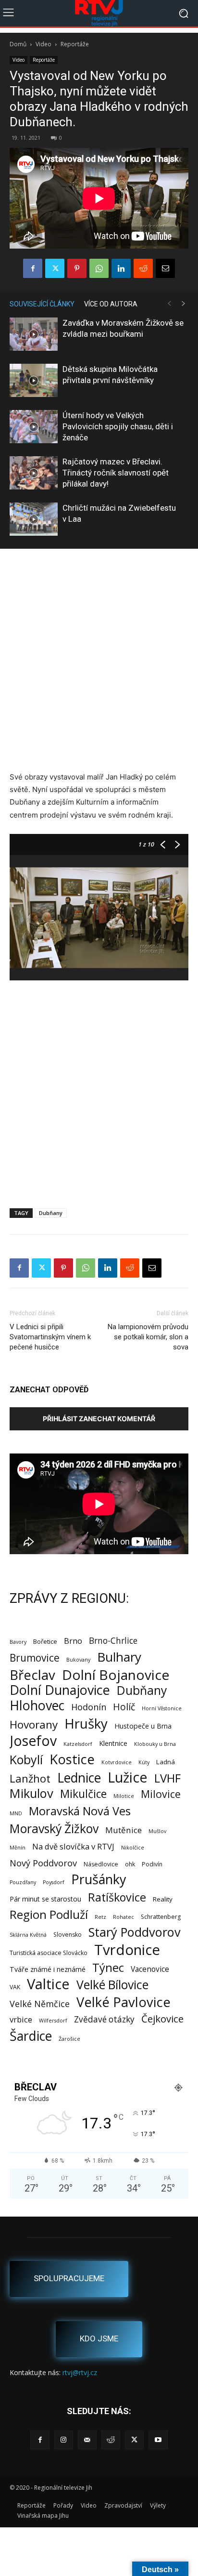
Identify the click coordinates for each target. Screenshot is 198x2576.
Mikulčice (83, 1794)
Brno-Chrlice (113, 1641)
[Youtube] (158, 2440)
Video (43, 44)
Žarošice (69, 2039)
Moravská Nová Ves (80, 1811)
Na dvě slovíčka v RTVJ (73, 1846)
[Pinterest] (77, 268)
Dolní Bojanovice (116, 1675)
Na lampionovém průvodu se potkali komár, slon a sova (148, 1337)
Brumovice (35, 1658)
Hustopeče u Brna (143, 1726)
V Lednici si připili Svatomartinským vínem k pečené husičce (50, 1337)
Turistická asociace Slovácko (49, 1953)
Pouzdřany (23, 1882)
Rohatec (124, 1917)
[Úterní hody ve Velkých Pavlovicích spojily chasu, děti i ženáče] (34, 427)
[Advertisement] (99, 661)
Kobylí (26, 1760)
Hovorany (34, 1724)
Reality (163, 1899)
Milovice (161, 1794)
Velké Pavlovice (124, 2002)
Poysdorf (54, 1882)
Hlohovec (37, 1705)
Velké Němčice (40, 2004)
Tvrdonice (127, 1950)
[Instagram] (64, 2440)
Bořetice (45, 1641)
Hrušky (86, 1724)
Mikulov (31, 1793)
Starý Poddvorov (135, 1932)
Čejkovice (162, 2019)
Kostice (72, 1759)
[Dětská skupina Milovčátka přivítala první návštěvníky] (34, 380)
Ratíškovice (117, 1897)
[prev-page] (169, 304)
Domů (18, 44)
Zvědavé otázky (104, 2019)
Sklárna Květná (28, 1935)
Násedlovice (101, 1864)
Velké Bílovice (112, 1985)
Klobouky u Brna (155, 1744)
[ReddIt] (143, 268)
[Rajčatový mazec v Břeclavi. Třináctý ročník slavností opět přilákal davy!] (34, 473)
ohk (130, 1864)
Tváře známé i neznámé (48, 1969)
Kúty (144, 1762)
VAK (15, 1987)
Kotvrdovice (117, 1762)
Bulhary (119, 1657)
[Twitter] (55, 268)
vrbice (21, 2019)
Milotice (124, 1796)
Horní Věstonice (162, 1708)
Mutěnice (124, 1830)
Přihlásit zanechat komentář (99, 1419)
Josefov (33, 1741)
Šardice (31, 2036)
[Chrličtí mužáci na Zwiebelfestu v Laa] (34, 519)
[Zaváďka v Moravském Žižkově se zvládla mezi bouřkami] (34, 334)
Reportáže (75, 44)
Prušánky (99, 1879)
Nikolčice (133, 1848)
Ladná (166, 1762)
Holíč (124, 1707)
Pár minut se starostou (45, 1899)
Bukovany (78, 1660)
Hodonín (89, 1707)
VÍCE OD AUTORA (111, 304)
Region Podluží (49, 1914)
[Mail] (87, 2440)
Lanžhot (30, 1778)
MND (16, 1813)
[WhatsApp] (99, 268)
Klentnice (113, 1743)
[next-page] (184, 304)
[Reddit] (111, 2440)
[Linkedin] (121, 268)
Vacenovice (150, 1969)
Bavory (18, 1642)
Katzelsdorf (78, 1744)
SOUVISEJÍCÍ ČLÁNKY (42, 304)
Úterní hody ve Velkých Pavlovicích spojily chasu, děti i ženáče (118, 426)
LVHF (167, 1778)
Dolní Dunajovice (60, 1690)
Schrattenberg (161, 1917)
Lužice (128, 1777)
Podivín (152, 1864)
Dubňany (51, 1213)
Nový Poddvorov (43, 1863)
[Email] (165, 268)
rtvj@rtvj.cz (80, 2372)
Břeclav (32, 1675)
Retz (100, 1917)
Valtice (48, 1984)
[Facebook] (33, 268)
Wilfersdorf (53, 2021)
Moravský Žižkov (54, 1829)
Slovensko (68, 1935)
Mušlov (157, 1831)
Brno (73, 1641)
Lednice (79, 1778)
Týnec (108, 1968)
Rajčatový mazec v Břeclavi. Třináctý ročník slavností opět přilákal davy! (116, 473)
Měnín (18, 1848)
